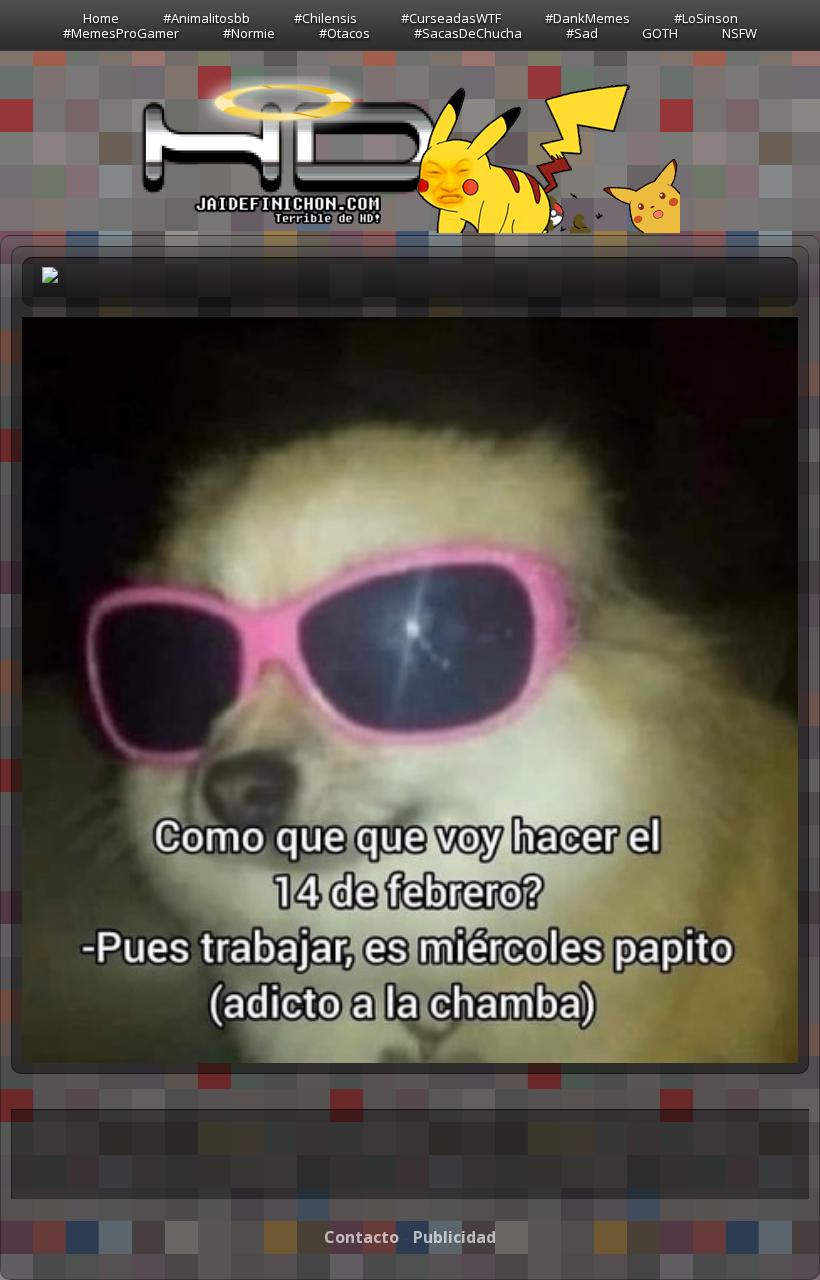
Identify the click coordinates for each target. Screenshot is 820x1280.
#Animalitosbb (206, 18)
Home (101, 18)
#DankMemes (587, 18)
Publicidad (454, 1237)
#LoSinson (706, 18)
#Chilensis (325, 18)
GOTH (660, 33)
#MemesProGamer (121, 33)
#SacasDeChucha (468, 33)
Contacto (361, 1237)
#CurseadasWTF (451, 18)
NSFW (739, 33)
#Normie (249, 33)
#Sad (582, 33)
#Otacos (344, 33)
